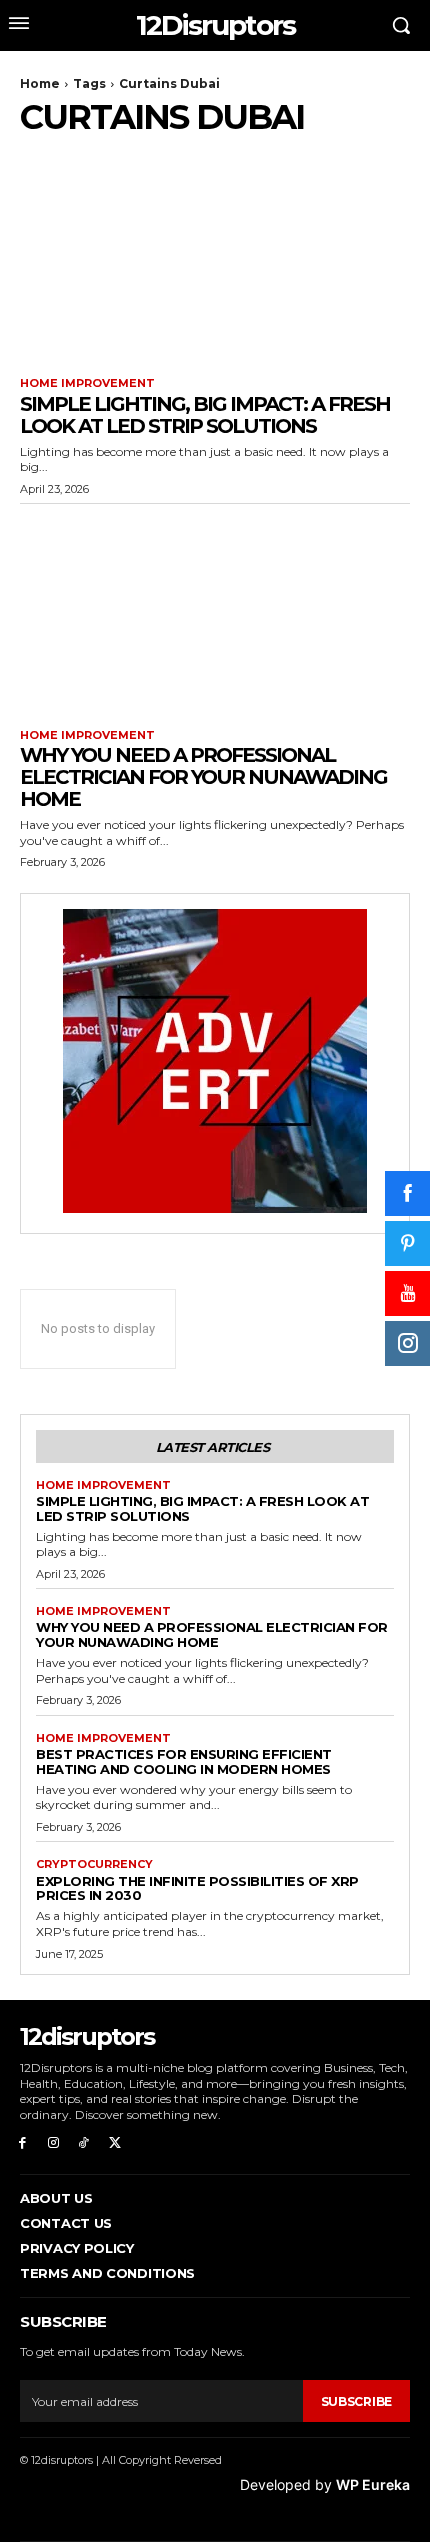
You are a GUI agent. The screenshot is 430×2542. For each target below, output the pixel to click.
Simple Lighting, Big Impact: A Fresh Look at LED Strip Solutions (205, 415)
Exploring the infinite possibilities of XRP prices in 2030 (197, 1888)
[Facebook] (22, 2143)
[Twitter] (114, 2143)
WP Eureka (373, 2484)
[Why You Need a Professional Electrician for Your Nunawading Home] (215, 611)
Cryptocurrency (94, 1864)
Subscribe (356, 2401)
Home (40, 83)
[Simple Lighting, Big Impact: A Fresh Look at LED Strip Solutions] (215, 259)
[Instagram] (53, 2143)
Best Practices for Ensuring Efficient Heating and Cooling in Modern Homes (184, 1761)
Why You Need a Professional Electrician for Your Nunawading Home (203, 777)
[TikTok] (84, 2143)
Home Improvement (87, 383)
